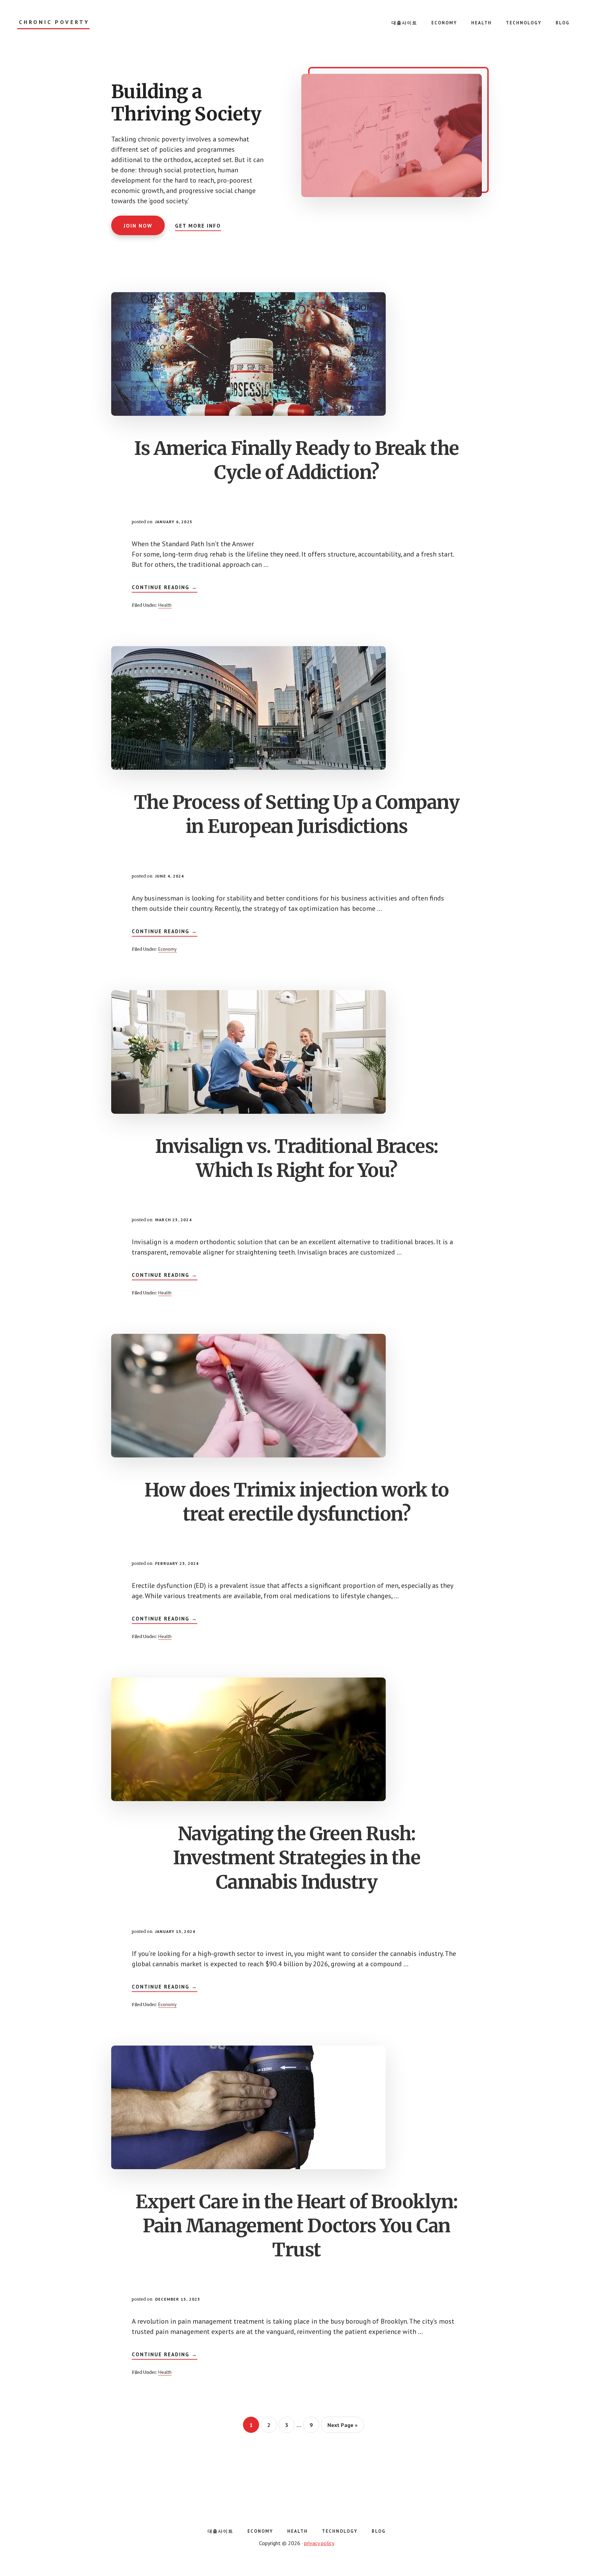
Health (165, 605)
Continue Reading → (165, 588)
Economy (167, 949)
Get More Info (198, 226)
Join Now (138, 226)
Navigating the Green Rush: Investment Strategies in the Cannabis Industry (296, 1858)
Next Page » (342, 2427)
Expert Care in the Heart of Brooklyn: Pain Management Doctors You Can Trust (296, 2226)
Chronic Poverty (54, 22)
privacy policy (319, 2543)
